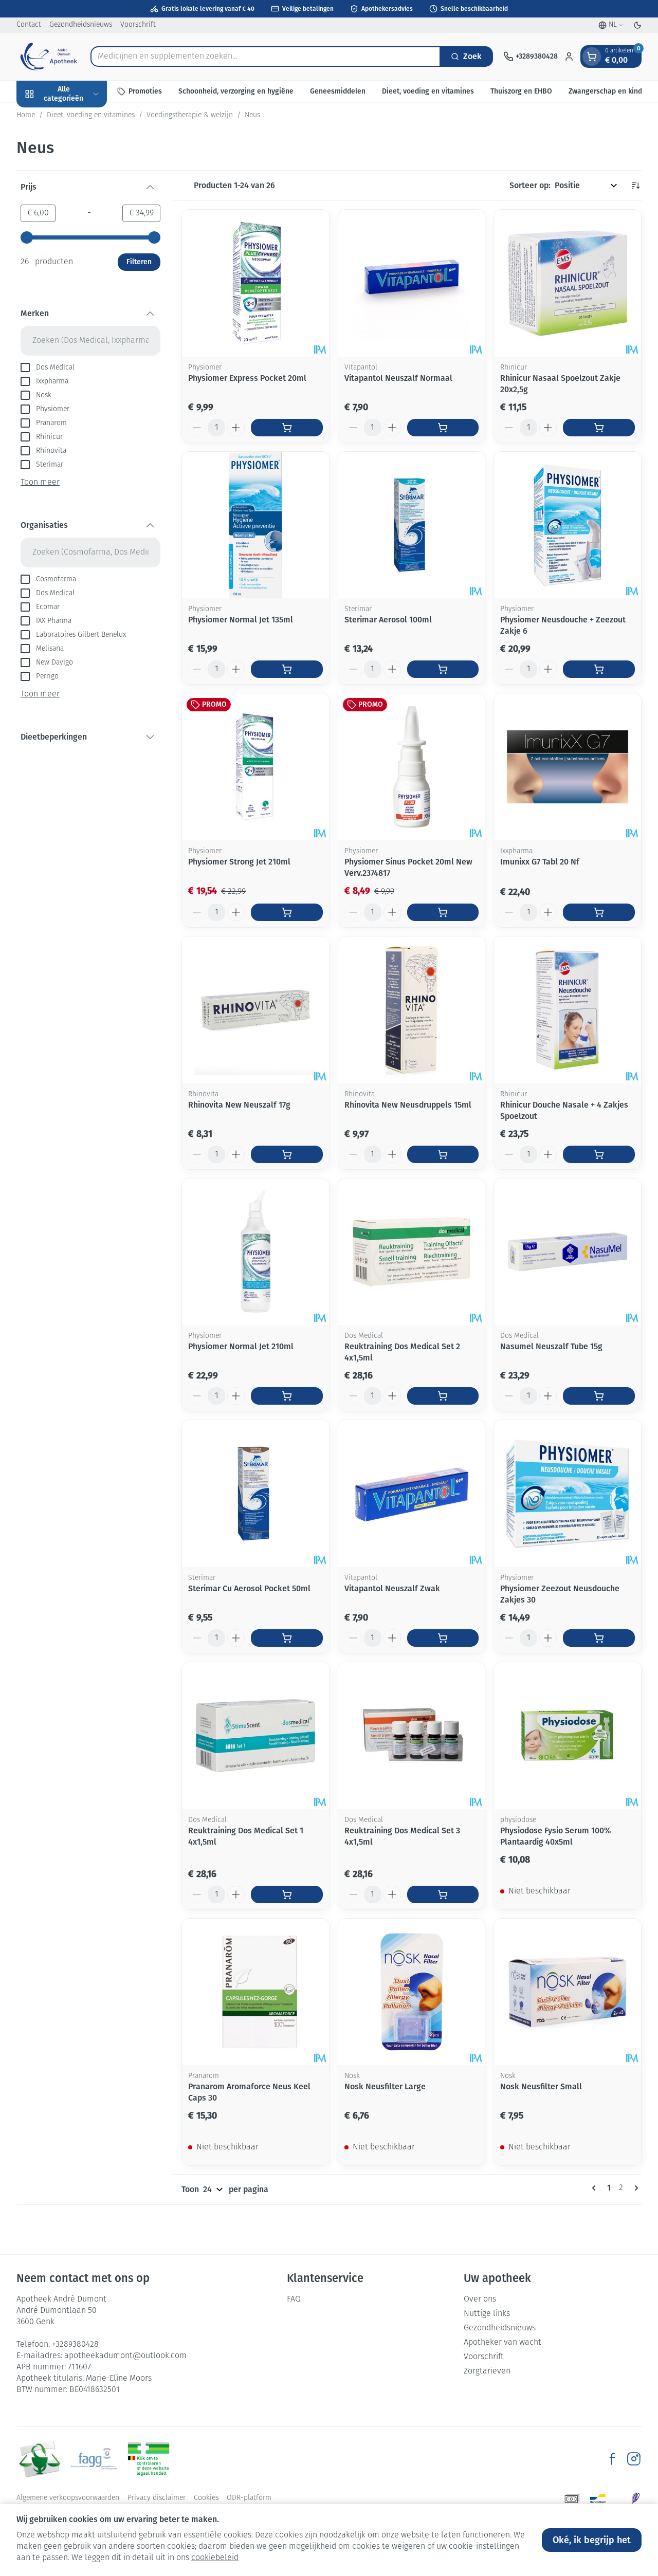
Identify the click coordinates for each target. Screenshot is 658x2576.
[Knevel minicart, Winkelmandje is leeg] (592, 57)
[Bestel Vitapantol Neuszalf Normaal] (443, 428)
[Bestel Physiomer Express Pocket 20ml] (287, 428)
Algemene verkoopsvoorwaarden (68, 2498)
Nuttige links (487, 2314)
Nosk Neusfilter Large (385, 2086)
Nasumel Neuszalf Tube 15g (551, 1346)
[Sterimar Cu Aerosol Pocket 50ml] (255, 1494)
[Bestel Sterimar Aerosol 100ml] (443, 669)
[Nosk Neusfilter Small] (568, 1992)
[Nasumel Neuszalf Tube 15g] (568, 1252)
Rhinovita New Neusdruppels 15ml (408, 1105)
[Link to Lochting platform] (635, 2498)
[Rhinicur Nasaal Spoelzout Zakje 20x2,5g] (568, 283)
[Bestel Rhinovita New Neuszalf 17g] (287, 1154)
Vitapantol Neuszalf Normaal (398, 378)
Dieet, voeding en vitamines (428, 91)
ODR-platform (249, 2498)
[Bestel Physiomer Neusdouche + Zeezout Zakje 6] (599, 669)
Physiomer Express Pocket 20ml (247, 378)
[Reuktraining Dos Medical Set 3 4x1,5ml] (412, 1736)
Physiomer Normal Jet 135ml (241, 620)
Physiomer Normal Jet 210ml (241, 1346)
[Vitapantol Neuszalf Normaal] (412, 283)
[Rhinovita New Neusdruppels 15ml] (412, 1010)
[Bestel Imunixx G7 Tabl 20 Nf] (599, 912)
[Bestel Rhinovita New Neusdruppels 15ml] (443, 1154)
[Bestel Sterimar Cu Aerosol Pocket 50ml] (287, 1638)
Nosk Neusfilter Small (541, 2086)
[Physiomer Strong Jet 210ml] (255, 767)
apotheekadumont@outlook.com (125, 2356)
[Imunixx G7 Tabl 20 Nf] (568, 767)
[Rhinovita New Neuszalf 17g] (255, 1010)
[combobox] (266, 57)
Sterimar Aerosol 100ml (388, 620)
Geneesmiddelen (338, 91)
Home (26, 115)
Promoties (145, 91)
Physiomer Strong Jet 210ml (239, 862)
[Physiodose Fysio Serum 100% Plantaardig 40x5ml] (568, 1736)
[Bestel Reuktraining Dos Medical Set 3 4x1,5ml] (443, 1894)
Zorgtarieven (487, 2371)
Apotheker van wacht (502, 2343)
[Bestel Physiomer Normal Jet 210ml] (287, 1396)
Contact (29, 25)
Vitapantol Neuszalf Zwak (392, 1588)
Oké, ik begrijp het (592, 2540)
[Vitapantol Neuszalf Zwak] (412, 1494)
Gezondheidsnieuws (81, 25)
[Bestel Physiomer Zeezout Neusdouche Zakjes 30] (599, 1638)
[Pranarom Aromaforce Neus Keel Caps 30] (255, 1992)
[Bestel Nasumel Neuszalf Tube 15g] (599, 1396)
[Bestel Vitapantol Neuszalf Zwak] (443, 1638)
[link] (596, 2188)
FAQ (294, 2299)
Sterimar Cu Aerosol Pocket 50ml (249, 1588)
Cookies (206, 2498)
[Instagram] (634, 2459)
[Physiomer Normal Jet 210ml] (255, 1252)
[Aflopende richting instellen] (635, 186)
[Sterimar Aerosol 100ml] (412, 525)
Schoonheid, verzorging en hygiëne (236, 91)
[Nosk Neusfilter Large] (412, 1992)
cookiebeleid (215, 2558)
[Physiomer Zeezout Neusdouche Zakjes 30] (568, 1494)
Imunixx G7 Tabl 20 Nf (540, 862)
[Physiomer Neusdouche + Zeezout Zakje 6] (568, 525)
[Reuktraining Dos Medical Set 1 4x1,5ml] (255, 1736)
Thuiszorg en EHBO (521, 91)
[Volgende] (634, 2188)
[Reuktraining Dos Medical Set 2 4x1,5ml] (412, 1252)
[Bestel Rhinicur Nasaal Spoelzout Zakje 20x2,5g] (599, 428)
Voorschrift (138, 25)
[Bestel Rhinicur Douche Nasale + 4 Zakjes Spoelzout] (599, 1154)
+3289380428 (75, 2345)
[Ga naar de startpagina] (48, 57)
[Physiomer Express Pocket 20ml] (255, 283)
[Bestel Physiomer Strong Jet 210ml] (287, 912)
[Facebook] (612, 2459)
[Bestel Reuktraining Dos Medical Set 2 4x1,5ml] (443, 1396)
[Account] (569, 57)
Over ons (480, 2299)
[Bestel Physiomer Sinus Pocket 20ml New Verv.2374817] (443, 912)
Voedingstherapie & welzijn (190, 115)
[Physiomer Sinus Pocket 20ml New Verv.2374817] (412, 767)
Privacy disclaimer (157, 2498)
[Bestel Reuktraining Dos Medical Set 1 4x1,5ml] (287, 1894)
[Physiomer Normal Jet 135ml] (255, 525)
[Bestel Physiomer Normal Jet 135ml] (287, 669)
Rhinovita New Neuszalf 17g (239, 1105)
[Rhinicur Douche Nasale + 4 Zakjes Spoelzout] (568, 1010)
